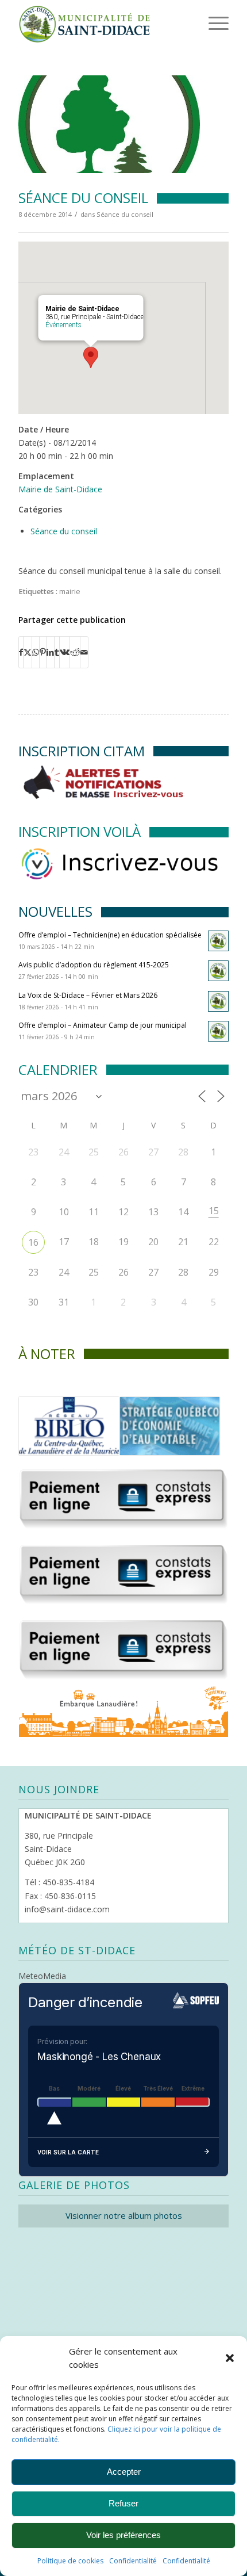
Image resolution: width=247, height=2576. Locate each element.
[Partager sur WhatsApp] (36, 652)
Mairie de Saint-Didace (60, 489)
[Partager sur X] (28, 652)
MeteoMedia (42, 1976)
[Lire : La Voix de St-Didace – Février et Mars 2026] (218, 1001)
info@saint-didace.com (67, 1909)
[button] (230, 2358)
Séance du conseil (125, 214)
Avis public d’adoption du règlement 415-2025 (94, 965)
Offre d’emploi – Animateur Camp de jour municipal (103, 1025)
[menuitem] (200, 23)
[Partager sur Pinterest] (43, 652)
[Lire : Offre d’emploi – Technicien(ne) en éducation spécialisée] (218, 941)
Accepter (124, 2472)
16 (33, 1242)
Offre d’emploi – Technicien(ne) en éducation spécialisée (110, 935)
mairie (70, 592)
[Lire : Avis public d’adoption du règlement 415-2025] (218, 971)
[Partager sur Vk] (65, 652)
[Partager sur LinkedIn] (50, 652)
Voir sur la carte (68, 2152)
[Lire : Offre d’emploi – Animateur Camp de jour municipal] (218, 1031)
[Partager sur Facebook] (21, 652)
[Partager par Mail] (84, 652)
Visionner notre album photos (124, 2215)
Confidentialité (133, 2561)
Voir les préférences (123, 2535)
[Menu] (203, 23)
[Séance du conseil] (109, 124)
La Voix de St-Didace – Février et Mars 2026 (88, 995)
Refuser (123, 2503)
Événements (63, 325)
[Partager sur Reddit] (75, 652)
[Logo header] (102, 23)
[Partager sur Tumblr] (57, 652)
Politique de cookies (70, 2561)
